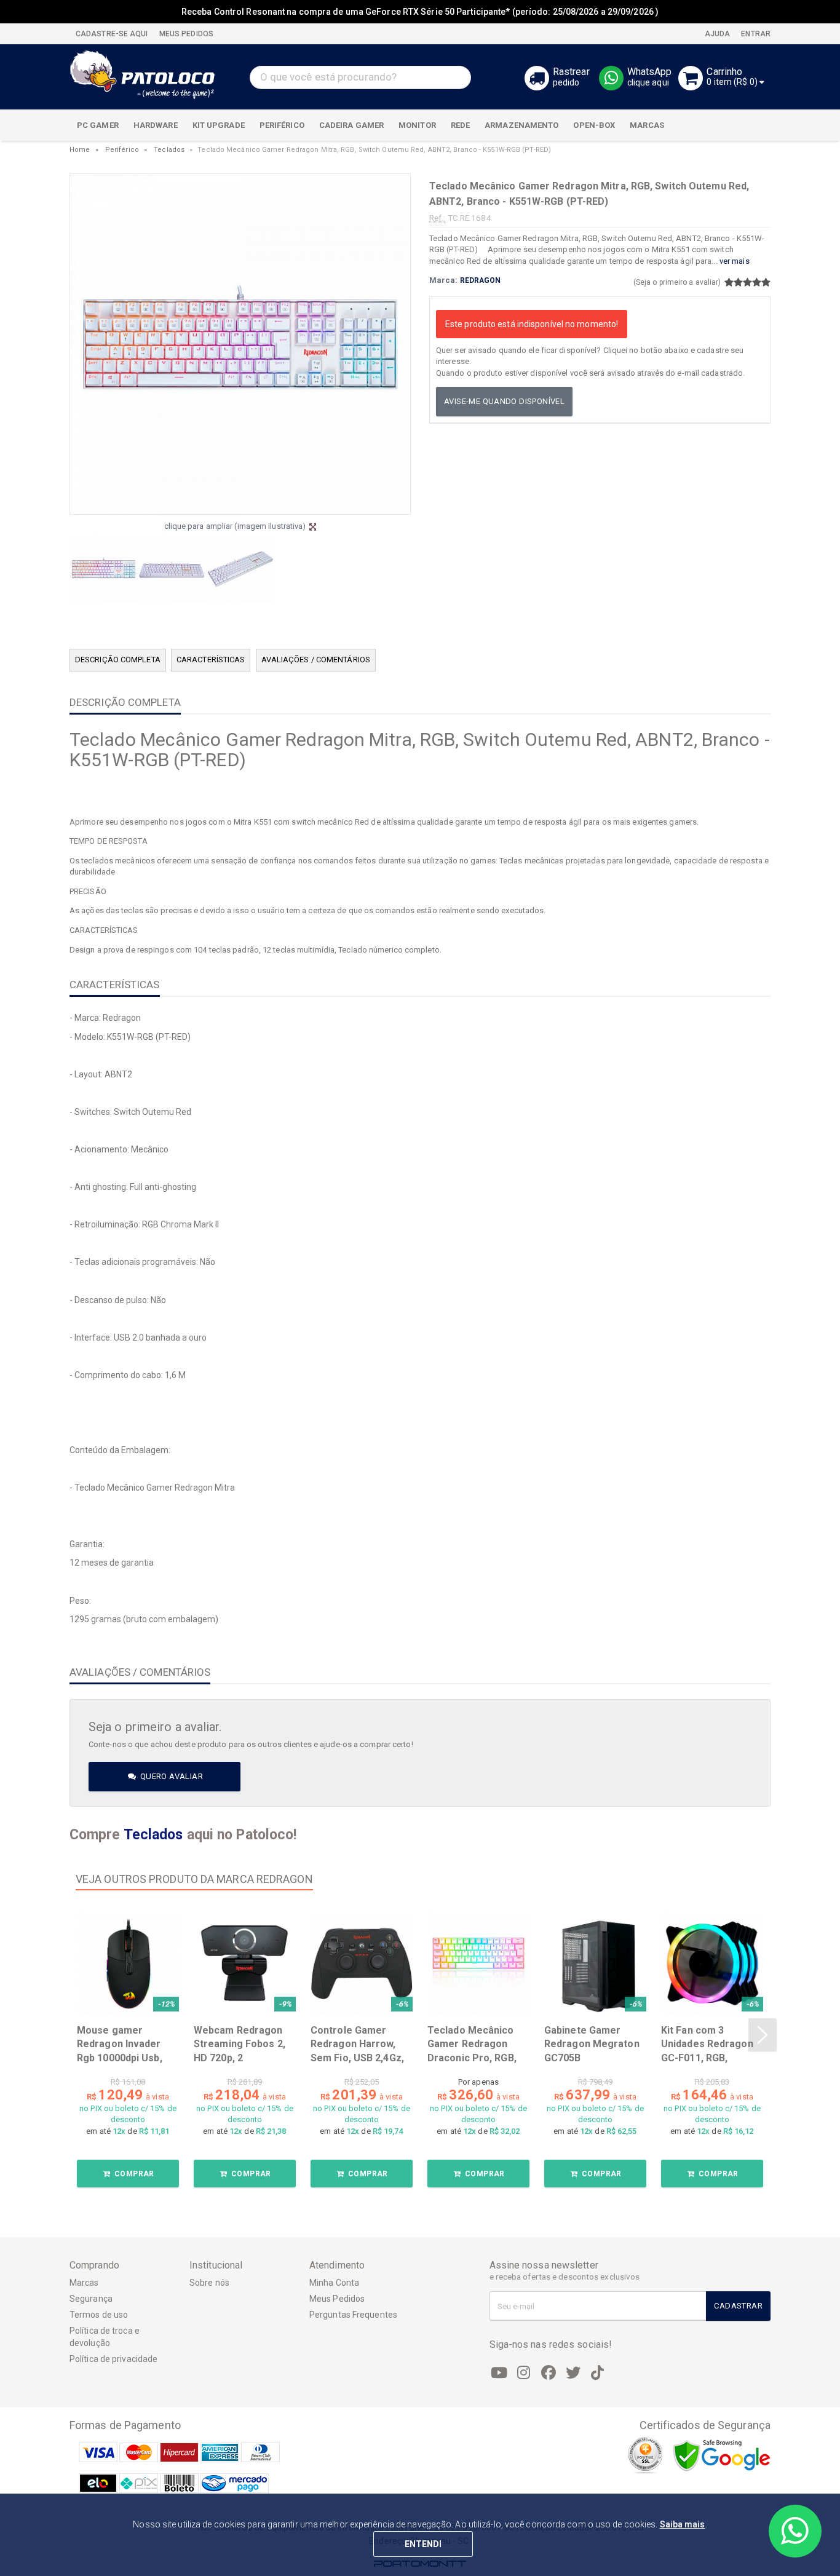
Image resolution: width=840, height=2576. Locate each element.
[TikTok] (598, 2373)
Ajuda (717, 34)
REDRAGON (481, 280)
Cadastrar (738, 2306)
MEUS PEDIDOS (185, 34)
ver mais (735, 261)
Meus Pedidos (337, 2299)
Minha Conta (334, 2283)
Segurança (91, 2299)
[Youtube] (499, 2373)
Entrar (755, 34)
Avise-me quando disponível (504, 401)
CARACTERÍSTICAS (211, 660)
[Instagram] (524, 2373)
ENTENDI (423, 2544)
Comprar (133, 2174)
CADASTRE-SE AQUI (112, 34)
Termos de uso (99, 2315)
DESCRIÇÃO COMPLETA (118, 660)
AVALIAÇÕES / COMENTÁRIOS (316, 660)
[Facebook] (549, 2373)
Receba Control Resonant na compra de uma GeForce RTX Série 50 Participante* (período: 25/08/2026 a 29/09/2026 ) (420, 12)
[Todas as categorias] (755, 125)
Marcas (84, 2283)
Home (80, 150)
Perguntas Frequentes (353, 2315)
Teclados (169, 150)
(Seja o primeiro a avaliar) (677, 282)
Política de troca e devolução (105, 2337)
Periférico (122, 150)
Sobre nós (209, 2283)
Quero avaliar (170, 1776)
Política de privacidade (113, 2359)
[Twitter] (573, 2373)
